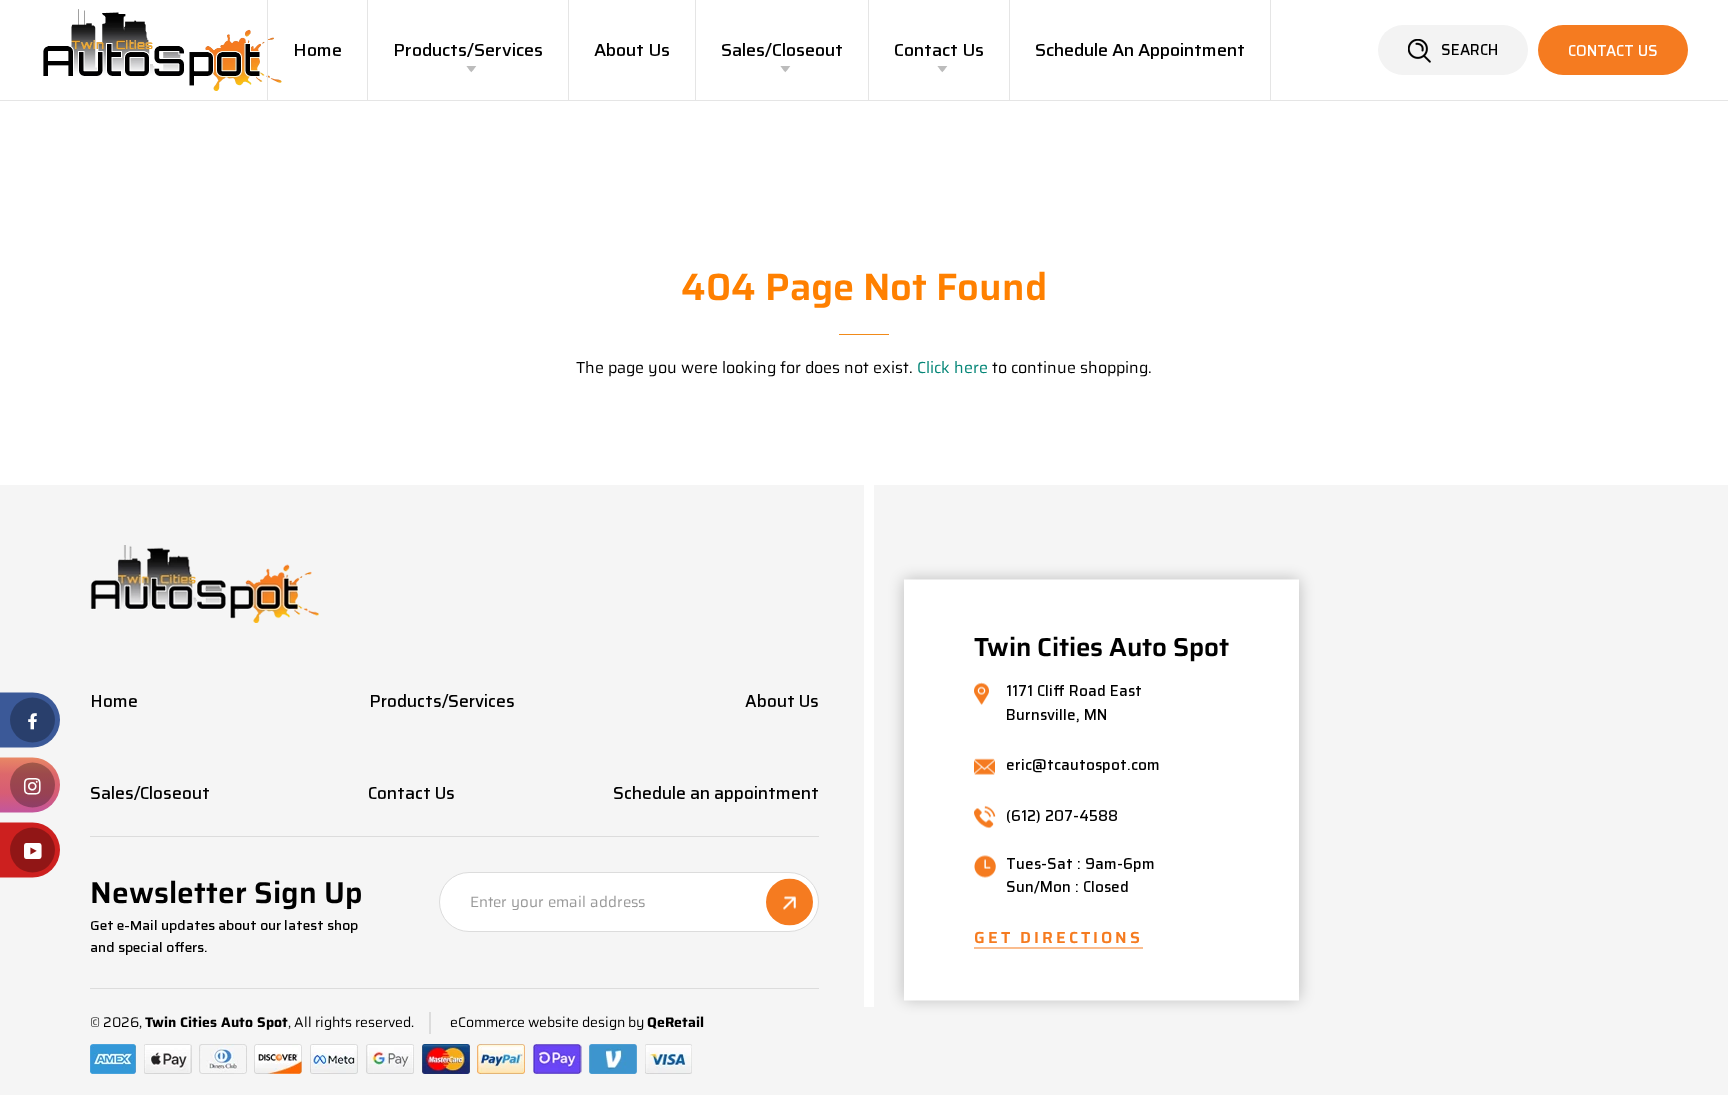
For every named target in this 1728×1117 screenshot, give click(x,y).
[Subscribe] (789, 902)
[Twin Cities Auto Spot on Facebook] (30, 720)
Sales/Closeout (782, 50)
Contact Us (939, 50)
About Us (632, 50)
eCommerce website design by (547, 1022)
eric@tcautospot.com (1083, 766)
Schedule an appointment (1140, 50)
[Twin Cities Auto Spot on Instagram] (30, 785)
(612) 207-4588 (1062, 816)
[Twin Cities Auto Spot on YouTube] (30, 850)
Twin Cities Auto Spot (216, 1022)
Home (317, 50)
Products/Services (468, 50)
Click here (952, 367)
